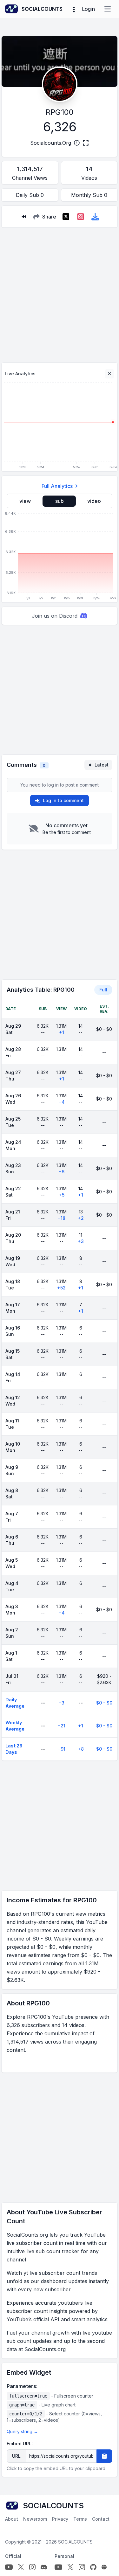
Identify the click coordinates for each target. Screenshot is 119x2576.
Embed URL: (20, 2444)
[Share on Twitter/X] (66, 217)
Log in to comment (63, 800)
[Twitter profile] (21, 2567)
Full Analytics (57, 486)
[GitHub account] (93, 2567)
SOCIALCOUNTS (75, 2542)
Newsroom (35, 2519)
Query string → (22, 2431)
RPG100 (60, 112)
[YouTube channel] (9, 2567)
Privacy (60, 2519)
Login (88, 9)
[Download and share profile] (95, 217)
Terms (80, 2519)
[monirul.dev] (104, 2567)
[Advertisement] (60, 292)
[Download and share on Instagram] (81, 217)
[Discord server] (44, 2567)
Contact (101, 2519)
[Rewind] (24, 217)
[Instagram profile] (32, 2567)
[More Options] (74, 9)
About (12, 2519)
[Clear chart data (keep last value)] (109, 374)
